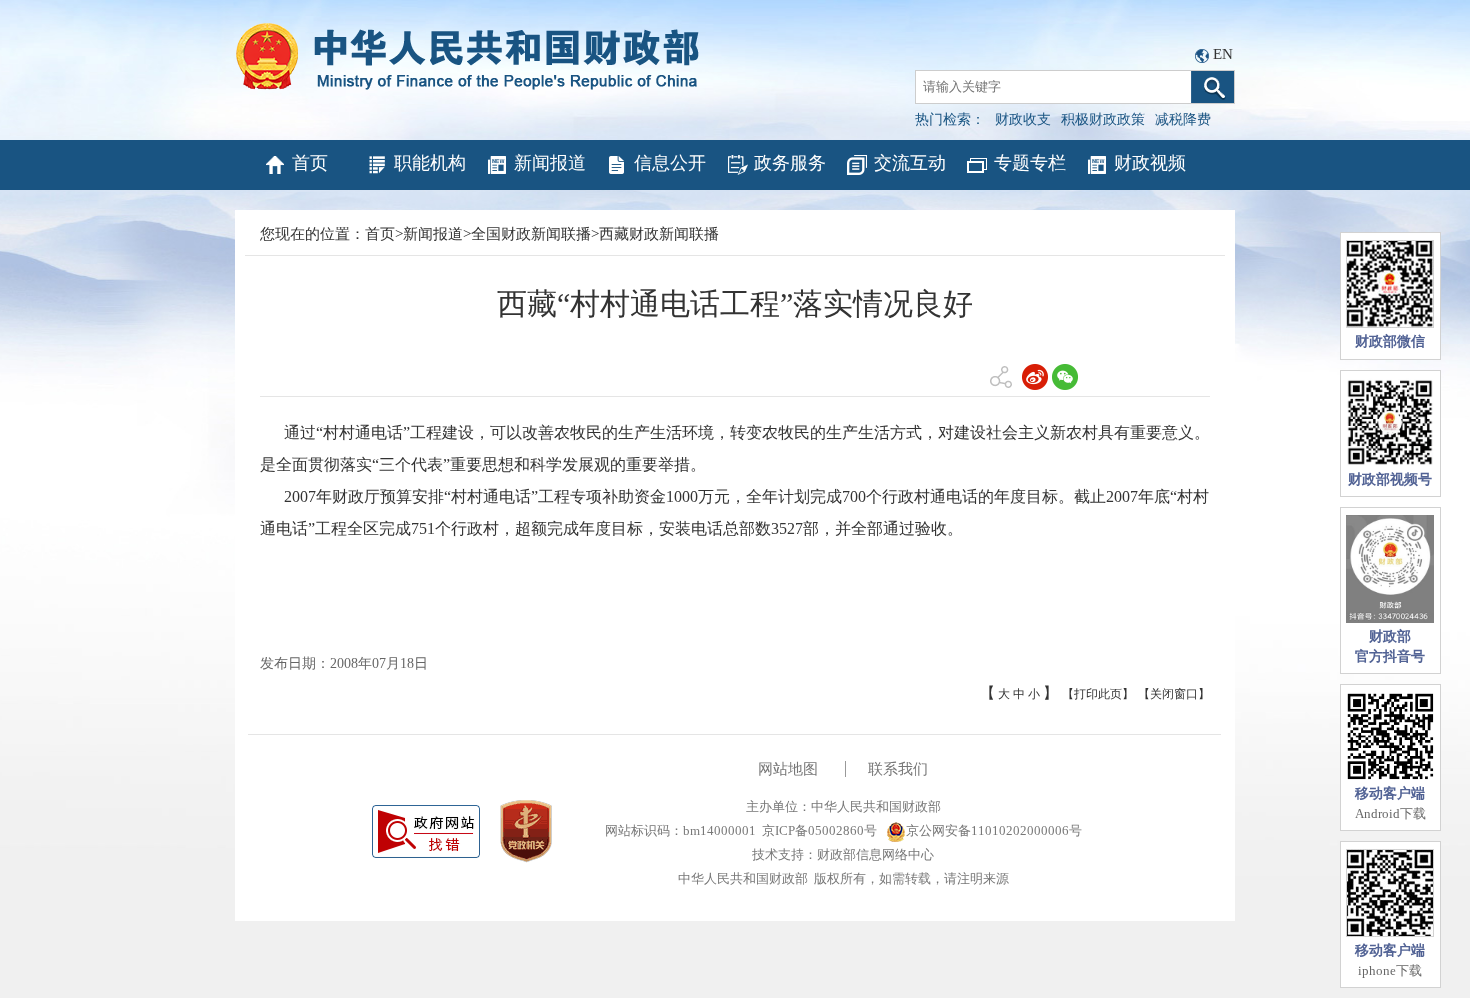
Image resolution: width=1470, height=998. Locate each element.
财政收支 (1023, 119)
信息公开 (670, 163)
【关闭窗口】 (1174, 694)
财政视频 (1150, 163)
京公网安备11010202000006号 (994, 830)
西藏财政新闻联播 (659, 234)
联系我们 (898, 769)
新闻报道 (550, 163)
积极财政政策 (1103, 119)
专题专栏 (1030, 163)
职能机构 (430, 163)
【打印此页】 (1098, 694)
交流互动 (910, 163)
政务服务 (790, 163)
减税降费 (1183, 119)
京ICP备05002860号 (819, 830)
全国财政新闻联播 (531, 234)
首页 (310, 163)
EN (1223, 54)
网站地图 (788, 769)
